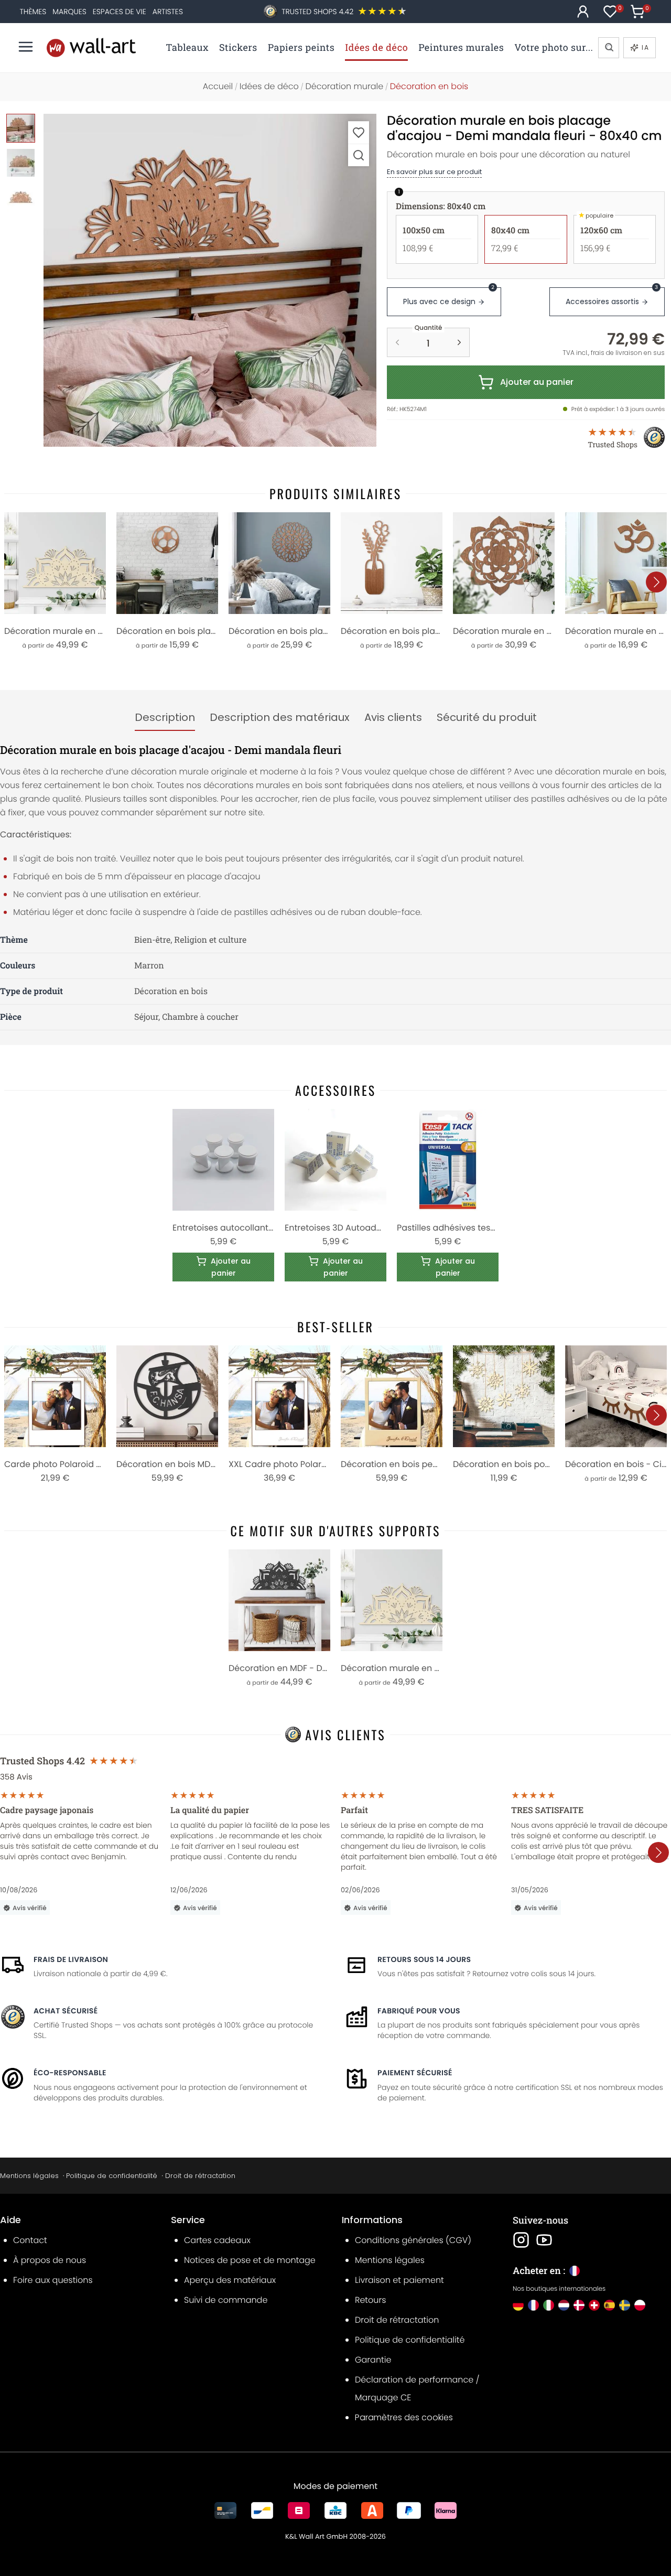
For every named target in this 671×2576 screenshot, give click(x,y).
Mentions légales (29, 2176)
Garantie (373, 2360)
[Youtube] (544, 2240)
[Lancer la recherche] (609, 48)
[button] (210, 280)
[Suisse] (594, 2305)
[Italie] (549, 2305)
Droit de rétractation (200, 2176)
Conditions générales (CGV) (413, 2240)
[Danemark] (579, 2305)
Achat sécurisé (66, 2011)
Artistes (168, 12)
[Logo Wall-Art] (91, 47)
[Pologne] (640, 2305)
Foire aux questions (53, 2280)
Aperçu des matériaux (230, 2280)
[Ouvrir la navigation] (26, 47)
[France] (533, 2305)
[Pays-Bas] (564, 2305)
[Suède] (625, 2305)
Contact (30, 2240)
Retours (370, 2300)
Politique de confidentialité (112, 2176)
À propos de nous (50, 2260)
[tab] (165, 718)
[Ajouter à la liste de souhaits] (359, 132)
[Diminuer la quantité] (397, 342)
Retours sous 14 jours (424, 1959)
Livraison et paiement (399, 2280)
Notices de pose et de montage (250, 2260)
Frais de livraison (71, 1959)
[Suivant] (656, 582)
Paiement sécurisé (415, 2073)
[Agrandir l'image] (359, 155)
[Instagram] (521, 2240)
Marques (69, 12)
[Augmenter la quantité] (459, 342)
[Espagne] (609, 2305)
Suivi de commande (226, 2300)
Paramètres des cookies (404, 2417)
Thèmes (33, 12)
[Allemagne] (518, 2305)
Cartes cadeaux (217, 2240)
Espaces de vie (120, 12)
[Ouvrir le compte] (583, 12)
